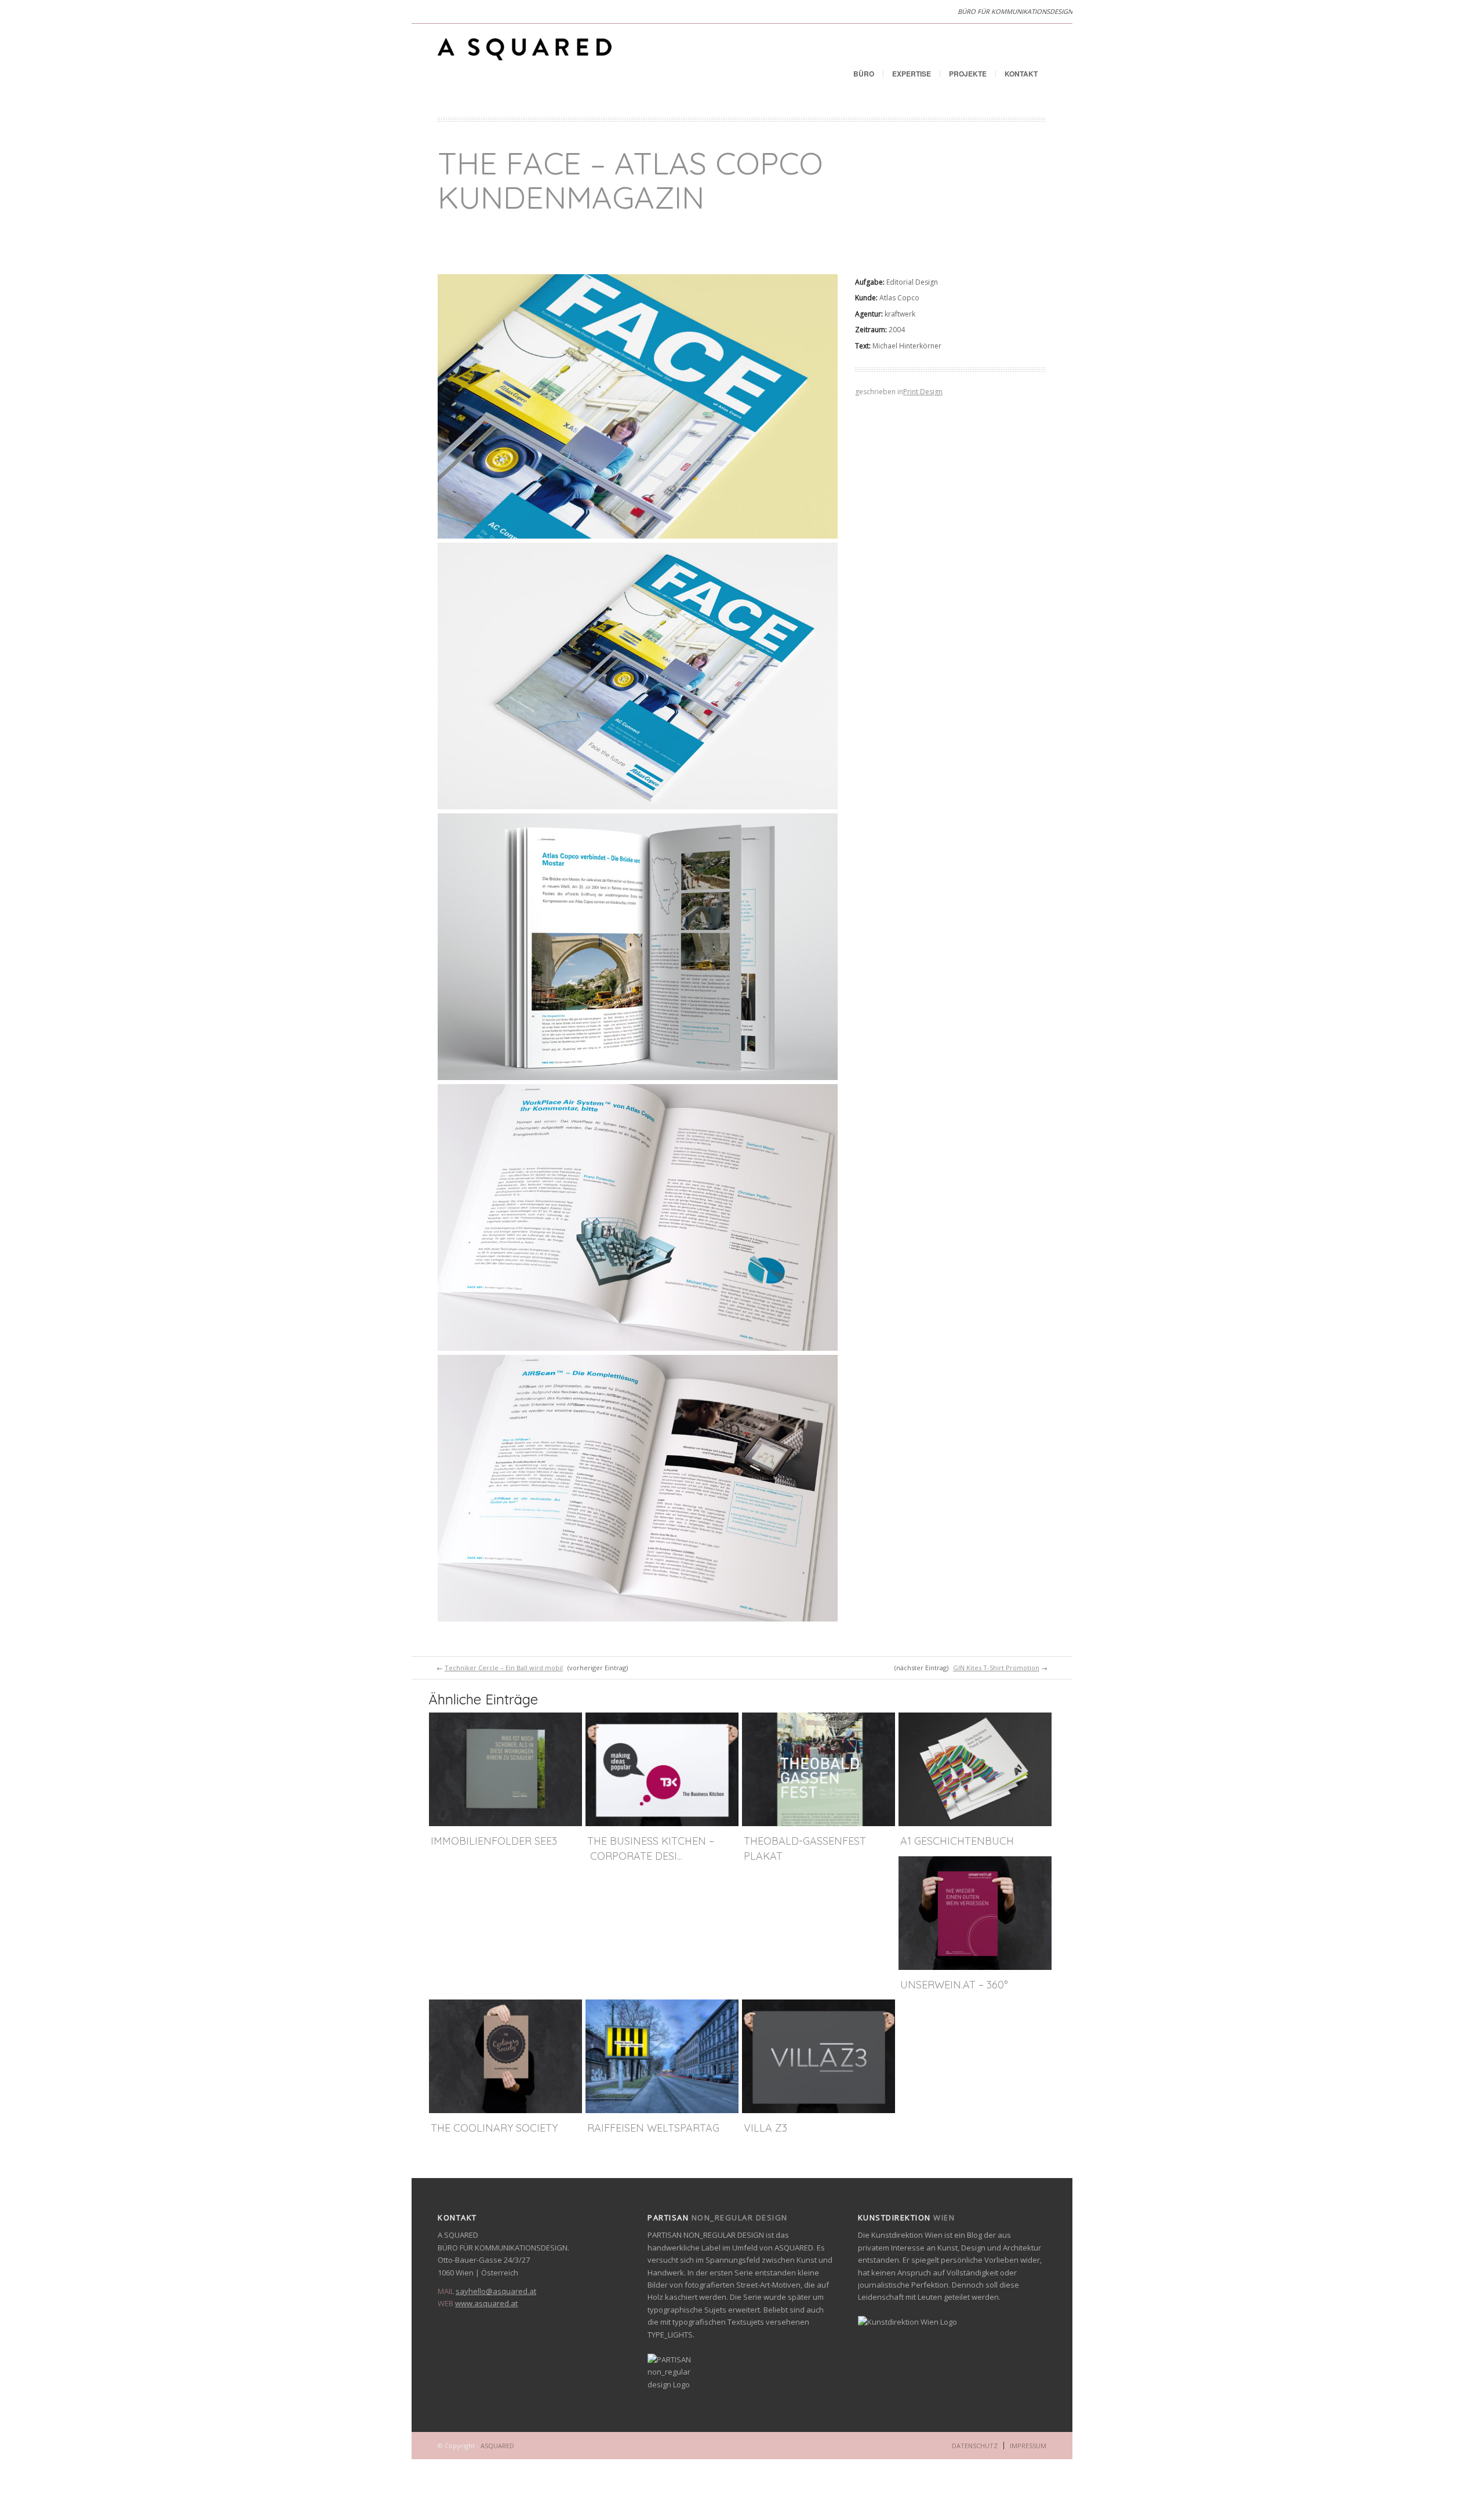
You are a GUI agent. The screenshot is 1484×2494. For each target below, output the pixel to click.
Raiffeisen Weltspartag (653, 2128)
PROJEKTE (968, 74)
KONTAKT (1021, 74)
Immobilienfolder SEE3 (494, 1841)
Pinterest (446, 12)
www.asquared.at (486, 2303)
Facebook (423, 12)
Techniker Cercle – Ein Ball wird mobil (504, 1668)
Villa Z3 (765, 2128)
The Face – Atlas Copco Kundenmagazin (630, 180)
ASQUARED (497, 2446)
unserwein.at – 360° (954, 1985)
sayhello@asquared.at (496, 2291)
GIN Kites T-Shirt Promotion (996, 1668)
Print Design (923, 392)
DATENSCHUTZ (975, 2446)
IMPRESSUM (1028, 2446)
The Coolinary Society (494, 2128)
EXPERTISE (912, 74)
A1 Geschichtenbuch (957, 1841)
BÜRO (864, 74)
